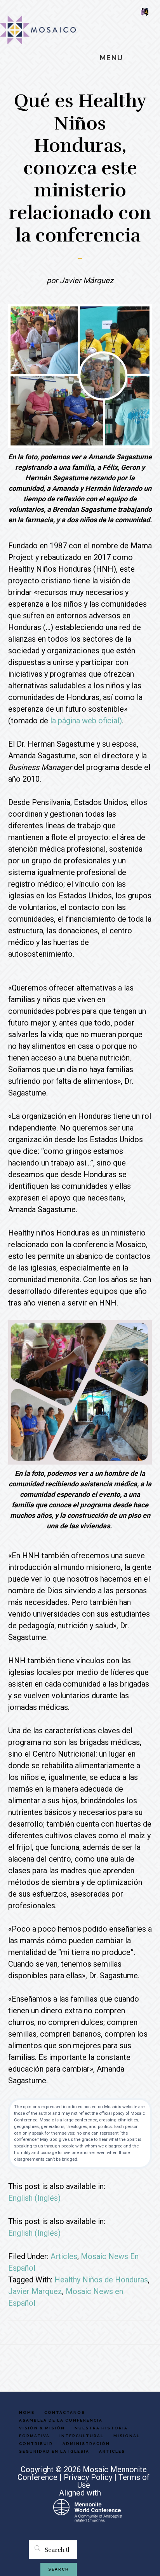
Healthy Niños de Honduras (101, 2280)
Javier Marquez (35, 2291)
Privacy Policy (88, 2477)
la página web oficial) (86, 721)
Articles (64, 2256)
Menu (111, 58)
